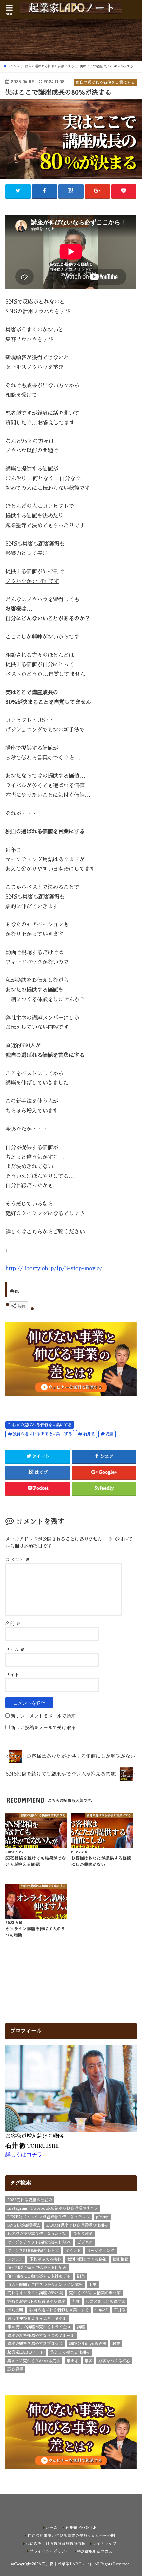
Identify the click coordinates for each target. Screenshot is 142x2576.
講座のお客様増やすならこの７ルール (41, 2336)
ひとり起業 (83, 2234)
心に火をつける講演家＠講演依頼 (55, 2544)
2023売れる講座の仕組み (30, 2200)
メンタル (15, 2259)
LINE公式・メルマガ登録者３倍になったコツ (49, 2217)
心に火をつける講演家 (105, 2302)
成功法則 (15, 2310)
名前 (13, 1624)
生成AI (101, 2310)
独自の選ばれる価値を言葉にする (42, 1425)
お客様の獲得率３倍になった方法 (37, 2234)
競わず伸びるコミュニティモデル (37, 2319)
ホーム (52, 2528)
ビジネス (85, 2242)
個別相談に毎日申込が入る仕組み (37, 2268)
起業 (116, 2344)
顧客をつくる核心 (114, 2361)
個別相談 (121, 2259)
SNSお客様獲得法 (24, 2225)
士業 (93, 2285)
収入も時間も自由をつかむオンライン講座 (45, 2285)
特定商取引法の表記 (95, 2551)
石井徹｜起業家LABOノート (68, 2564)
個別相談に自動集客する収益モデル (39, 2276)
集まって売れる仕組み (70, 2352)
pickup (102, 2217)
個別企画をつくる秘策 (87, 2259)
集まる (73, 2361)
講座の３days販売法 (88, 2344)
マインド (73, 2251)
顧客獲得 (15, 2369)
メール (15, 1649)
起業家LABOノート (26, 2352)
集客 (89, 2361)
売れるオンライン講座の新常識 (35, 2293)
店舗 (76, 2302)
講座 (109, 1434)
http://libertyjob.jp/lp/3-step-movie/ (54, 1268)
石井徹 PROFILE (81, 2528)
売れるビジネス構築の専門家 (95, 2293)
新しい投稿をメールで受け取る (43, 1728)
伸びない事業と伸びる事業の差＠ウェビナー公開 (71, 2536)
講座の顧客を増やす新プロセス (35, 2344)
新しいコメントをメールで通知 (43, 1716)
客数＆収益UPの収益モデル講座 (36, 2302)
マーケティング (101, 2251)
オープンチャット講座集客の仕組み (39, 2242)
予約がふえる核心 (45, 2259)
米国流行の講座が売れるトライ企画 (39, 2327)
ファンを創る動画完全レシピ (33, 2251)
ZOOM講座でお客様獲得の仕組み (77, 2225)
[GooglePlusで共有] (97, 191)
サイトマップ (105, 2544)
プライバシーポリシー (50, 2551)
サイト (12, 1675)
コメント (18, 1560)
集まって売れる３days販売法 (34, 2361)
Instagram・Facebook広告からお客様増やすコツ (53, 2208)
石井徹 (89, 1434)
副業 (81, 2276)
